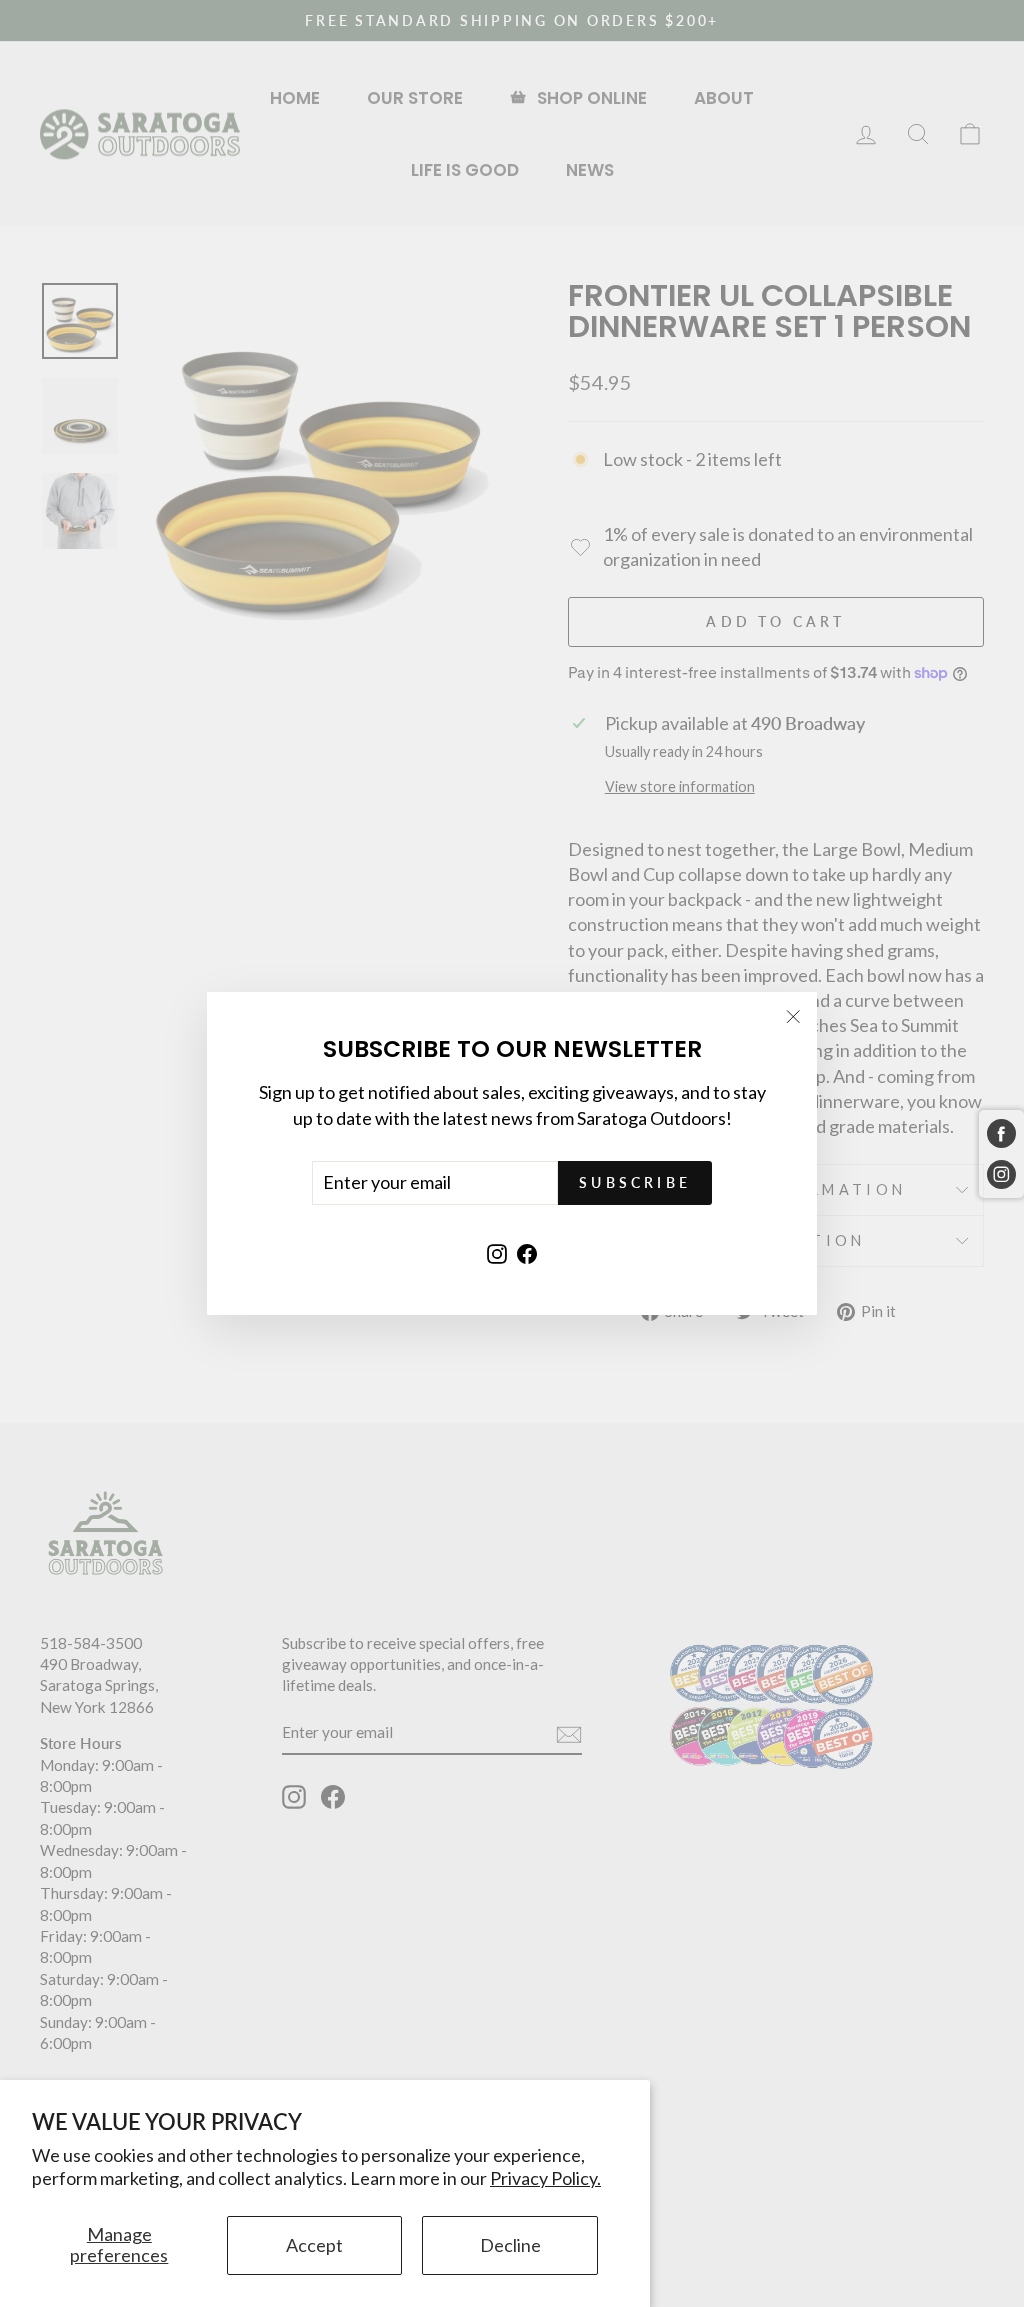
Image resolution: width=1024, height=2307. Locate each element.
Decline (510, 2245)
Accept (314, 2245)
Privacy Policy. (545, 2178)
